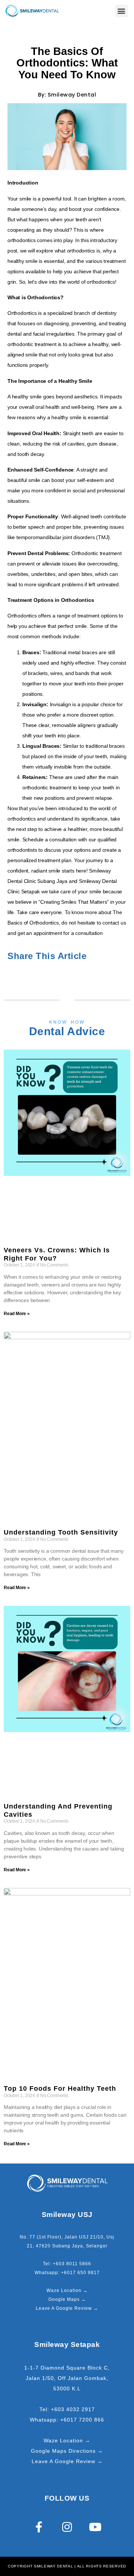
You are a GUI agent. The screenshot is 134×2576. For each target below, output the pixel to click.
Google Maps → (67, 2299)
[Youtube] (95, 2527)
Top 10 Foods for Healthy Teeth (60, 2088)
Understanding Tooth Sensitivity (61, 1532)
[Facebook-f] (39, 2527)
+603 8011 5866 (72, 2264)
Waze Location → (67, 2290)
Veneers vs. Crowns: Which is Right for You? (57, 1254)
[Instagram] (67, 2527)
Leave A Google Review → (67, 2308)
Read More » (17, 1314)
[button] (122, 11)
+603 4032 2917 (73, 2409)
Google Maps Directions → (67, 2451)
